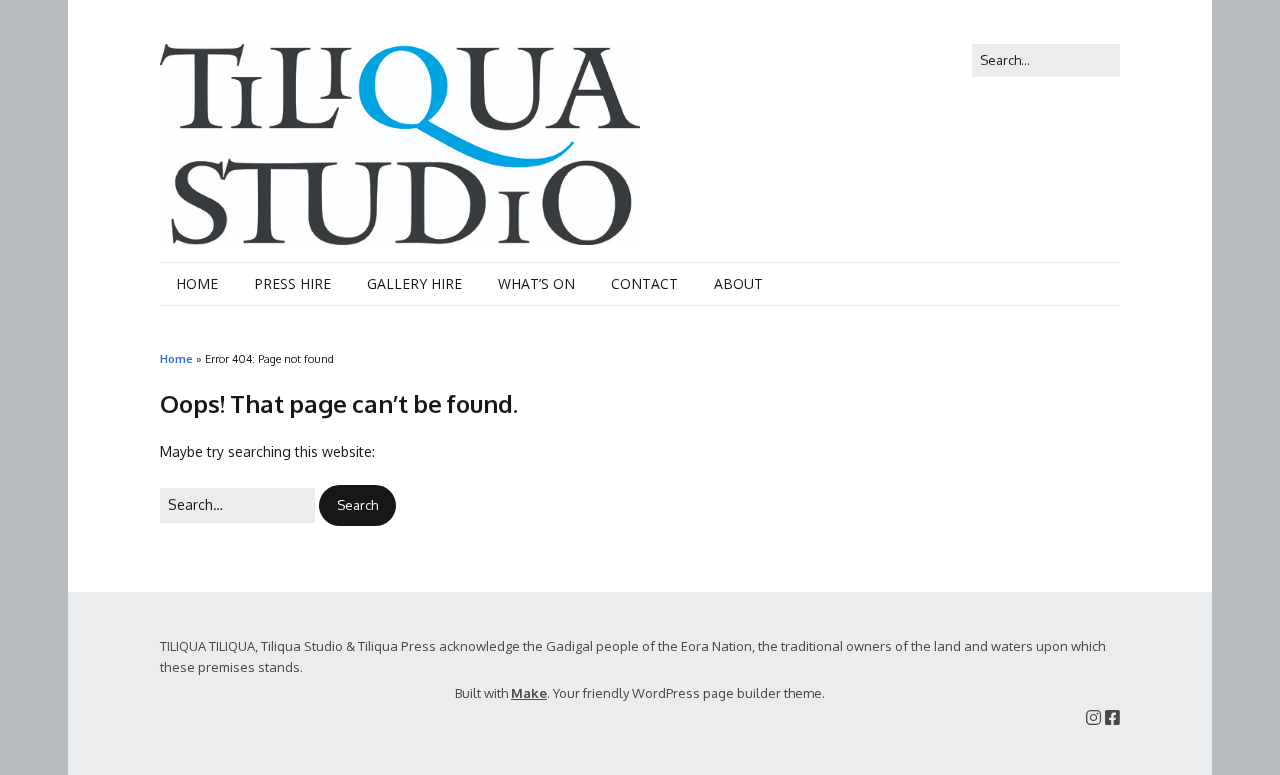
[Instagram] (1093, 717)
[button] (357, 505)
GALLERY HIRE (414, 283)
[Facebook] (1112, 717)
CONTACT (644, 283)
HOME (197, 283)
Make (529, 693)
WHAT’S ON (536, 283)
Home (176, 358)
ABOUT (738, 283)
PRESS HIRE (292, 283)
